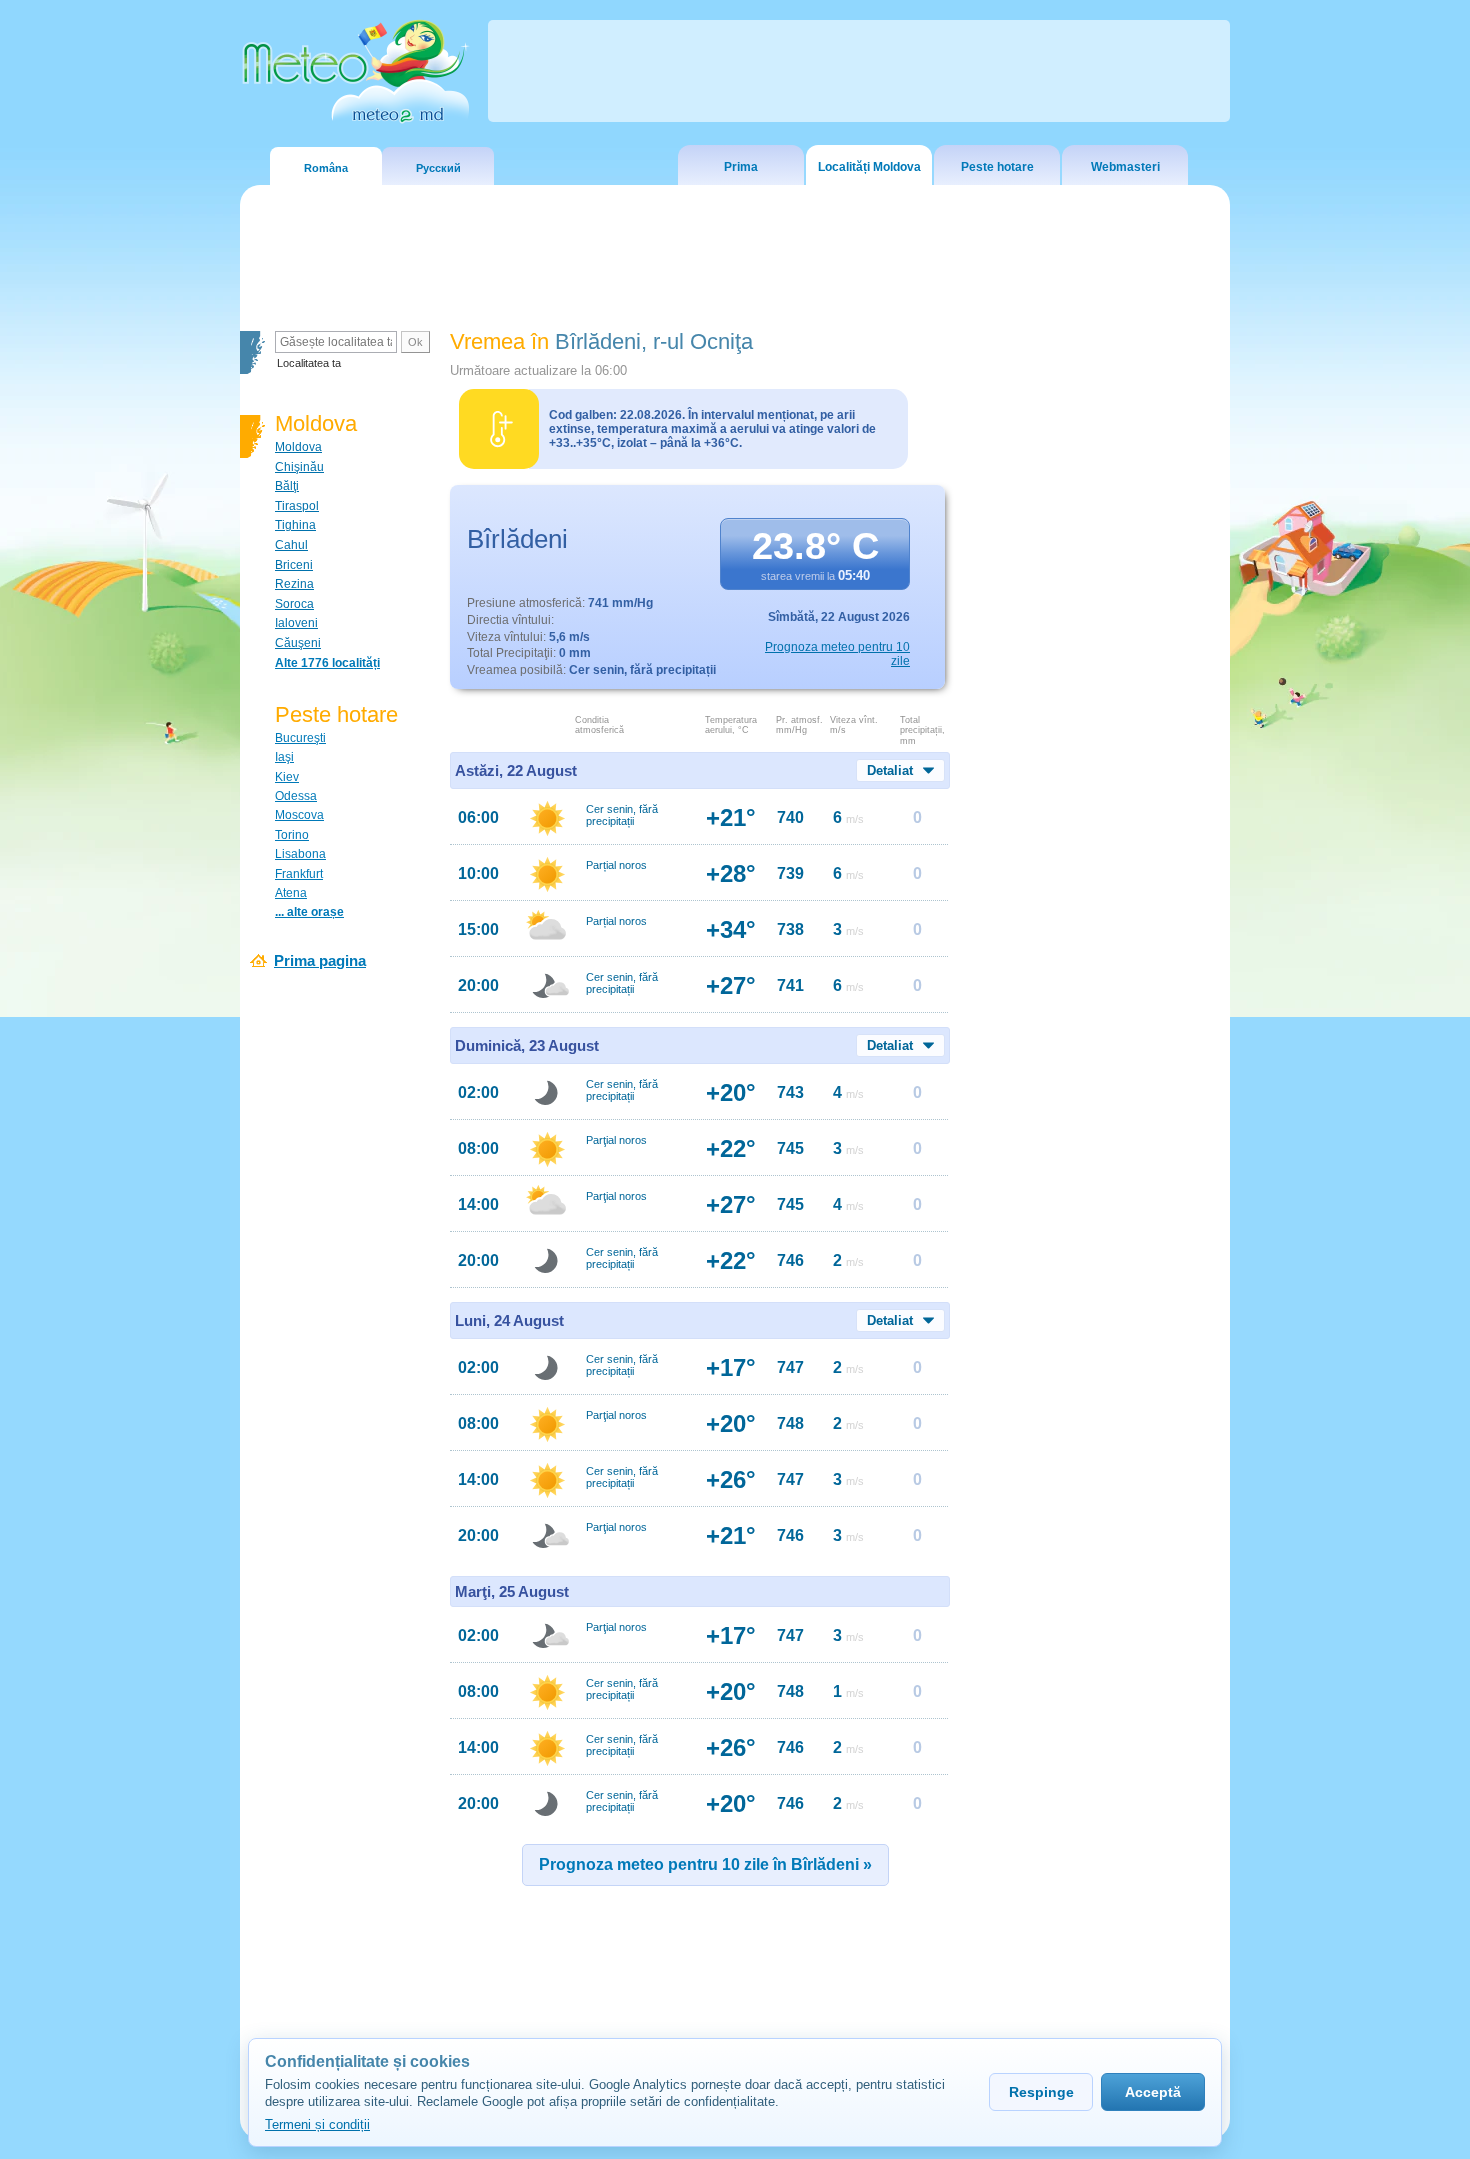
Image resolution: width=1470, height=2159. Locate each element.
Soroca (294, 604)
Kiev (287, 777)
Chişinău (299, 467)
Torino (292, 835)
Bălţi (287, 486)
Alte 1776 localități (327, 663)
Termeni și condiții (317, 2124)
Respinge (1041, 2092)
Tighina (295, 525)
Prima (741, 167)
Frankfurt (299, 874)
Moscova (299, 815)
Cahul (291, 545)
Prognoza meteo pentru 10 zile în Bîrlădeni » (705, 1864)
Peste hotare (997, 167)
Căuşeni (298, 643)
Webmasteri (1125, 167)
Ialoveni (296, 623)
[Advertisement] (1094, 675)
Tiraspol (297, 506)
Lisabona (300, 854)
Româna (326, 168)
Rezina (294, 584)
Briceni (294, 565)
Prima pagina (320, 960)
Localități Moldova (869, 167)
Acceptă (1153, 2092)
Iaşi (284, 757)
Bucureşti (300, 738)
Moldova (298, 447)
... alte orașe (309, 912)
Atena (291, 893)
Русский (438, 168)
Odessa (296, 796)
